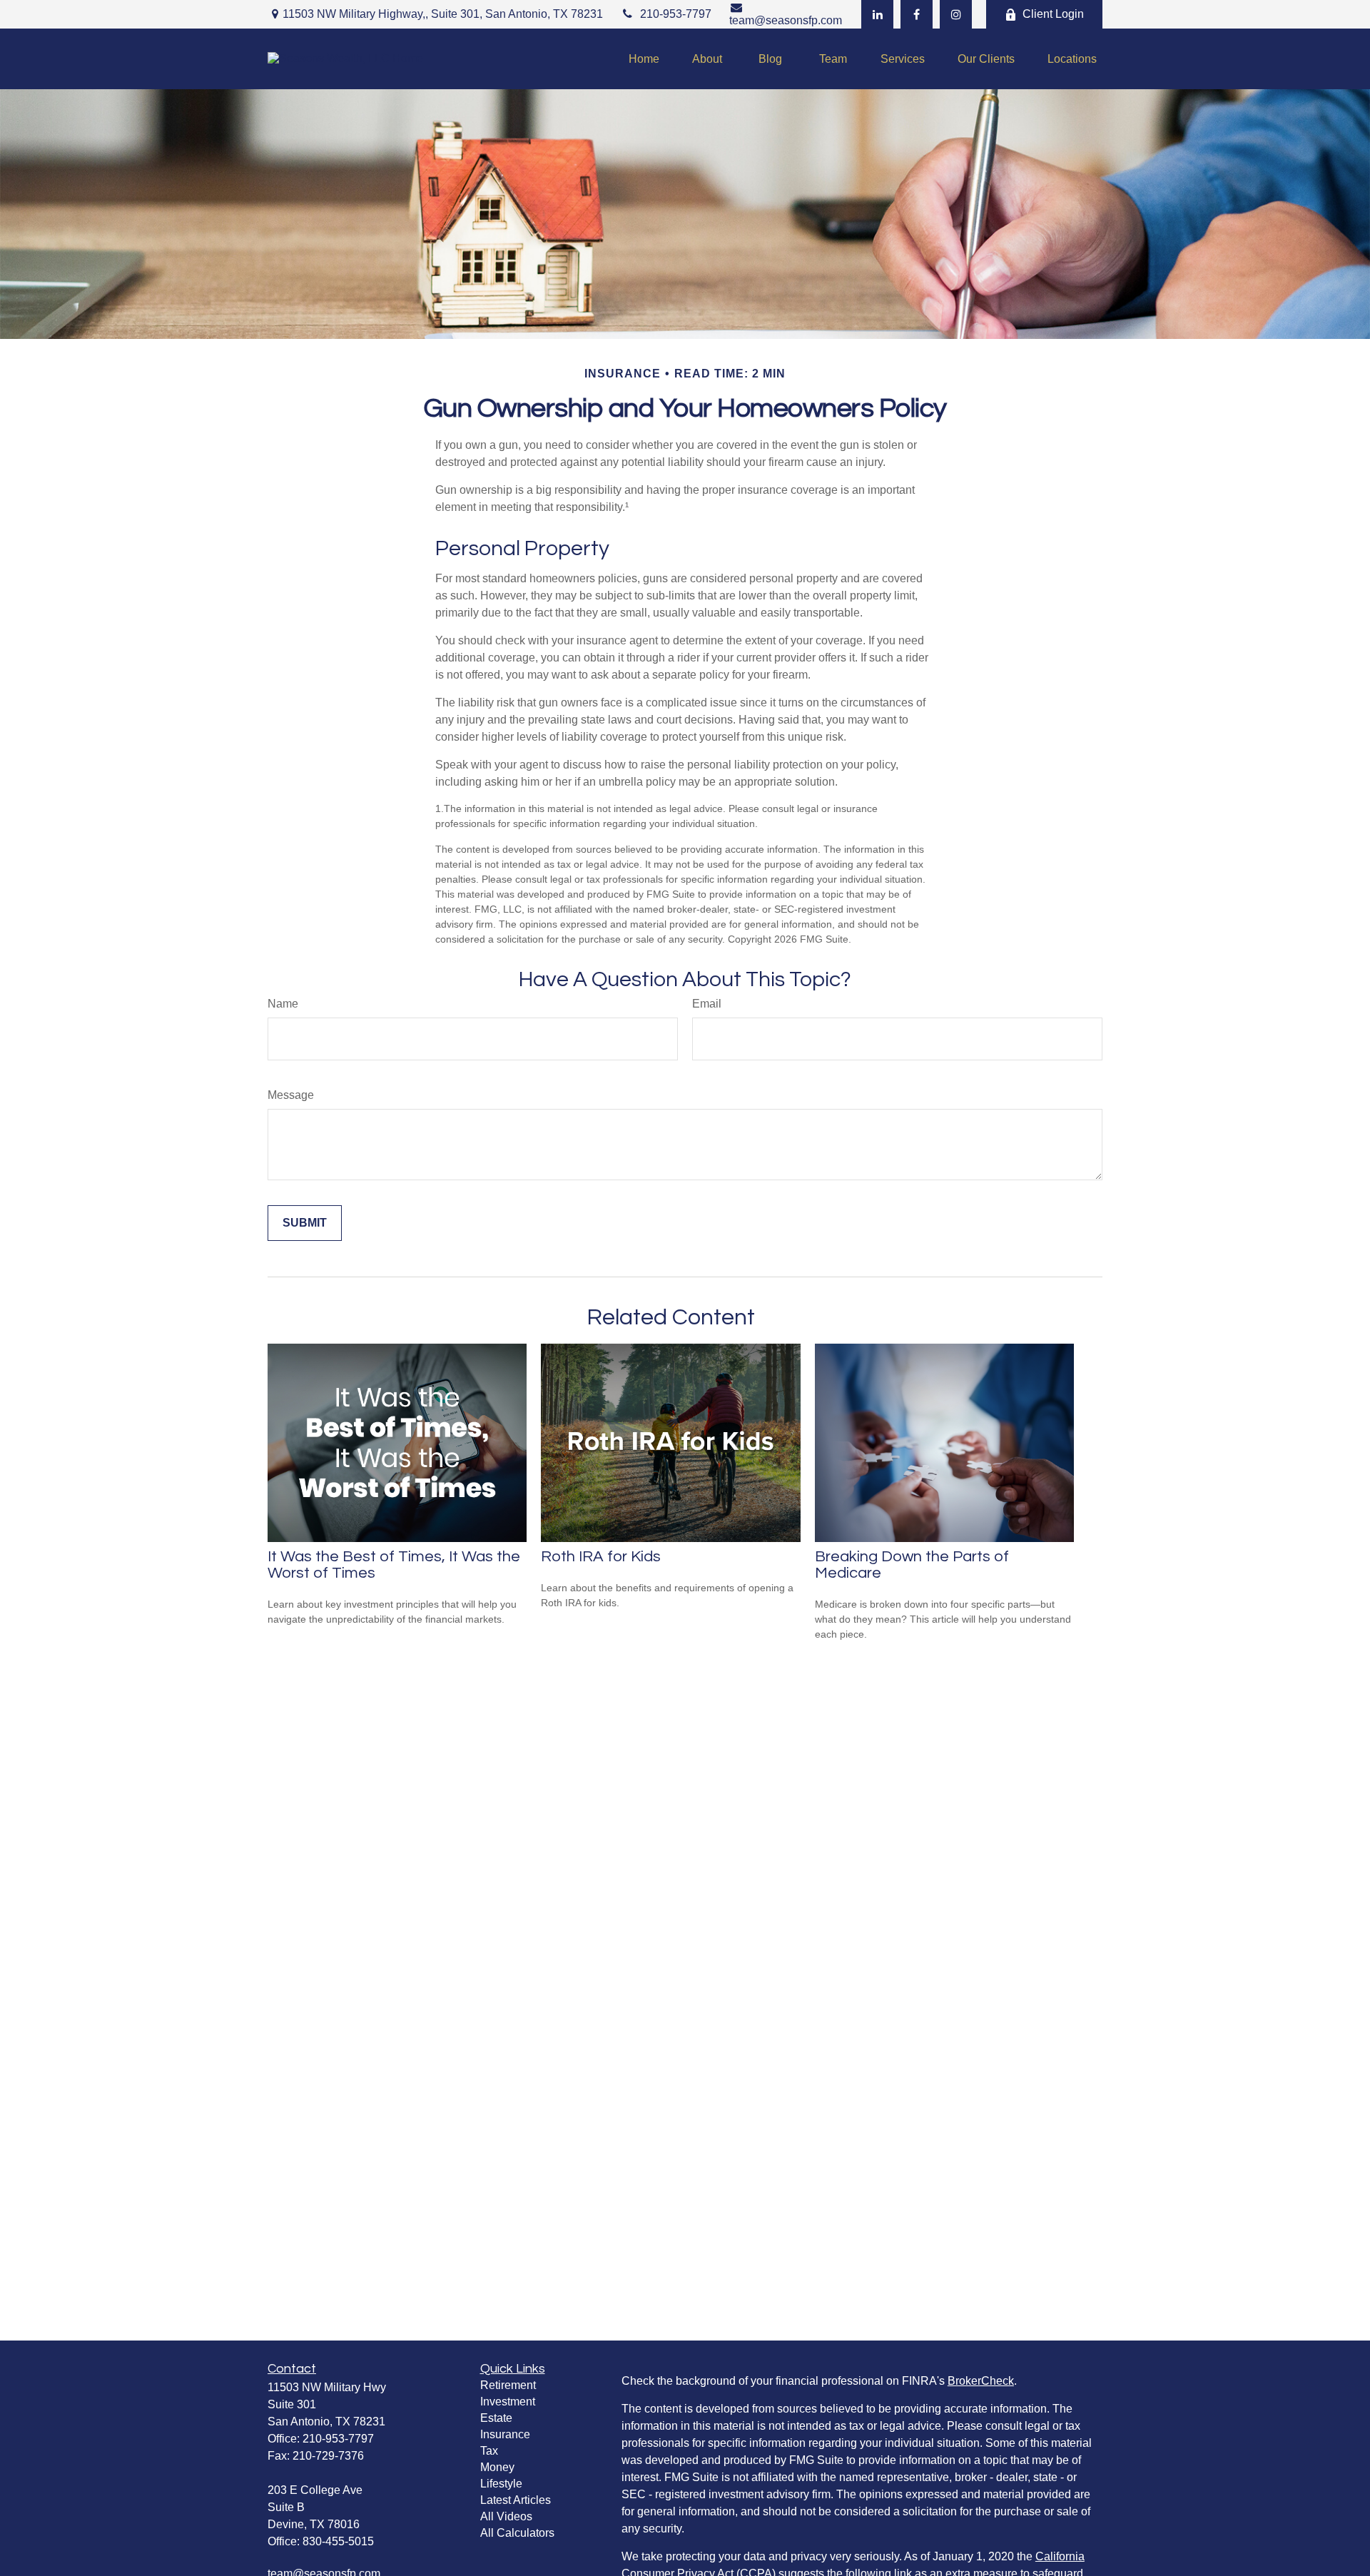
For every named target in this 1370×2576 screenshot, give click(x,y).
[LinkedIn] (877, 14)
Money (497, 2467)
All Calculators (517, 2533)
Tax (489, 2451)
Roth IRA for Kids (601, 1557)
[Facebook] (917, 14)
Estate (496, 2418)
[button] (644, 59)
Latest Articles (516, 2500)
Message (291, 1095)
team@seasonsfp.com (786, 20)
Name (283, 1004)
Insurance (505, 2434)
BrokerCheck (981, 2381)
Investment (508, 2402)
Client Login (1053, 14)
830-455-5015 (338, 2541)
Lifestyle (501, 2484)
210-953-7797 (676, 14)
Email (707, 1004)
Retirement (508, 2385)
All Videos (506, 2516)
